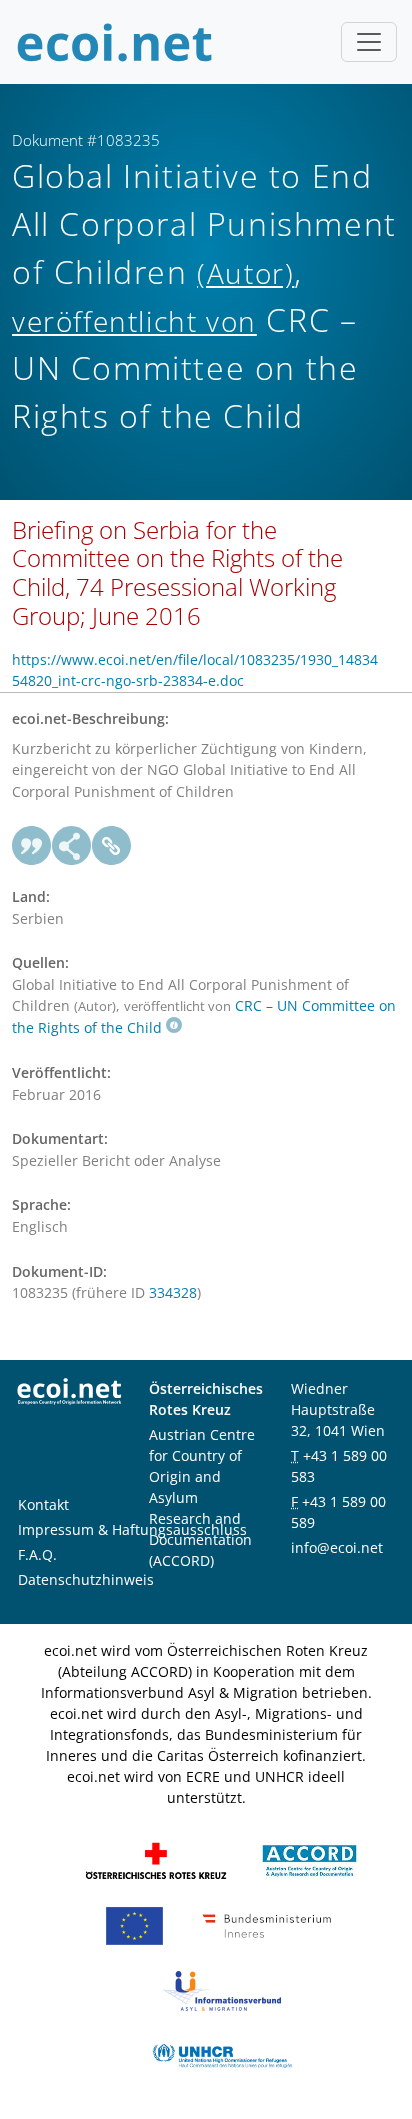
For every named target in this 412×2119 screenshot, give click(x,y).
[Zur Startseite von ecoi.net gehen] (115, 42)
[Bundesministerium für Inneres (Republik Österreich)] (267, 1924)
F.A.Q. (37, 1554)
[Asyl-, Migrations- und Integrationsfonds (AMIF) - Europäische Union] (134, 1924)
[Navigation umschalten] (369, 42)
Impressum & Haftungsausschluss (132, 1529)
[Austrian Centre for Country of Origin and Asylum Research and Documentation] (309, 1859)
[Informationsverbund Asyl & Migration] (222, 1989)
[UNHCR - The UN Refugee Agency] (222, 2054)
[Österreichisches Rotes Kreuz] (156, 1859)
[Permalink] (112, 846)
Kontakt (43, 1504)
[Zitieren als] (32, 846)
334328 (173, 1292)
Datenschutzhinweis (86, 1579)
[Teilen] (72, 846)
